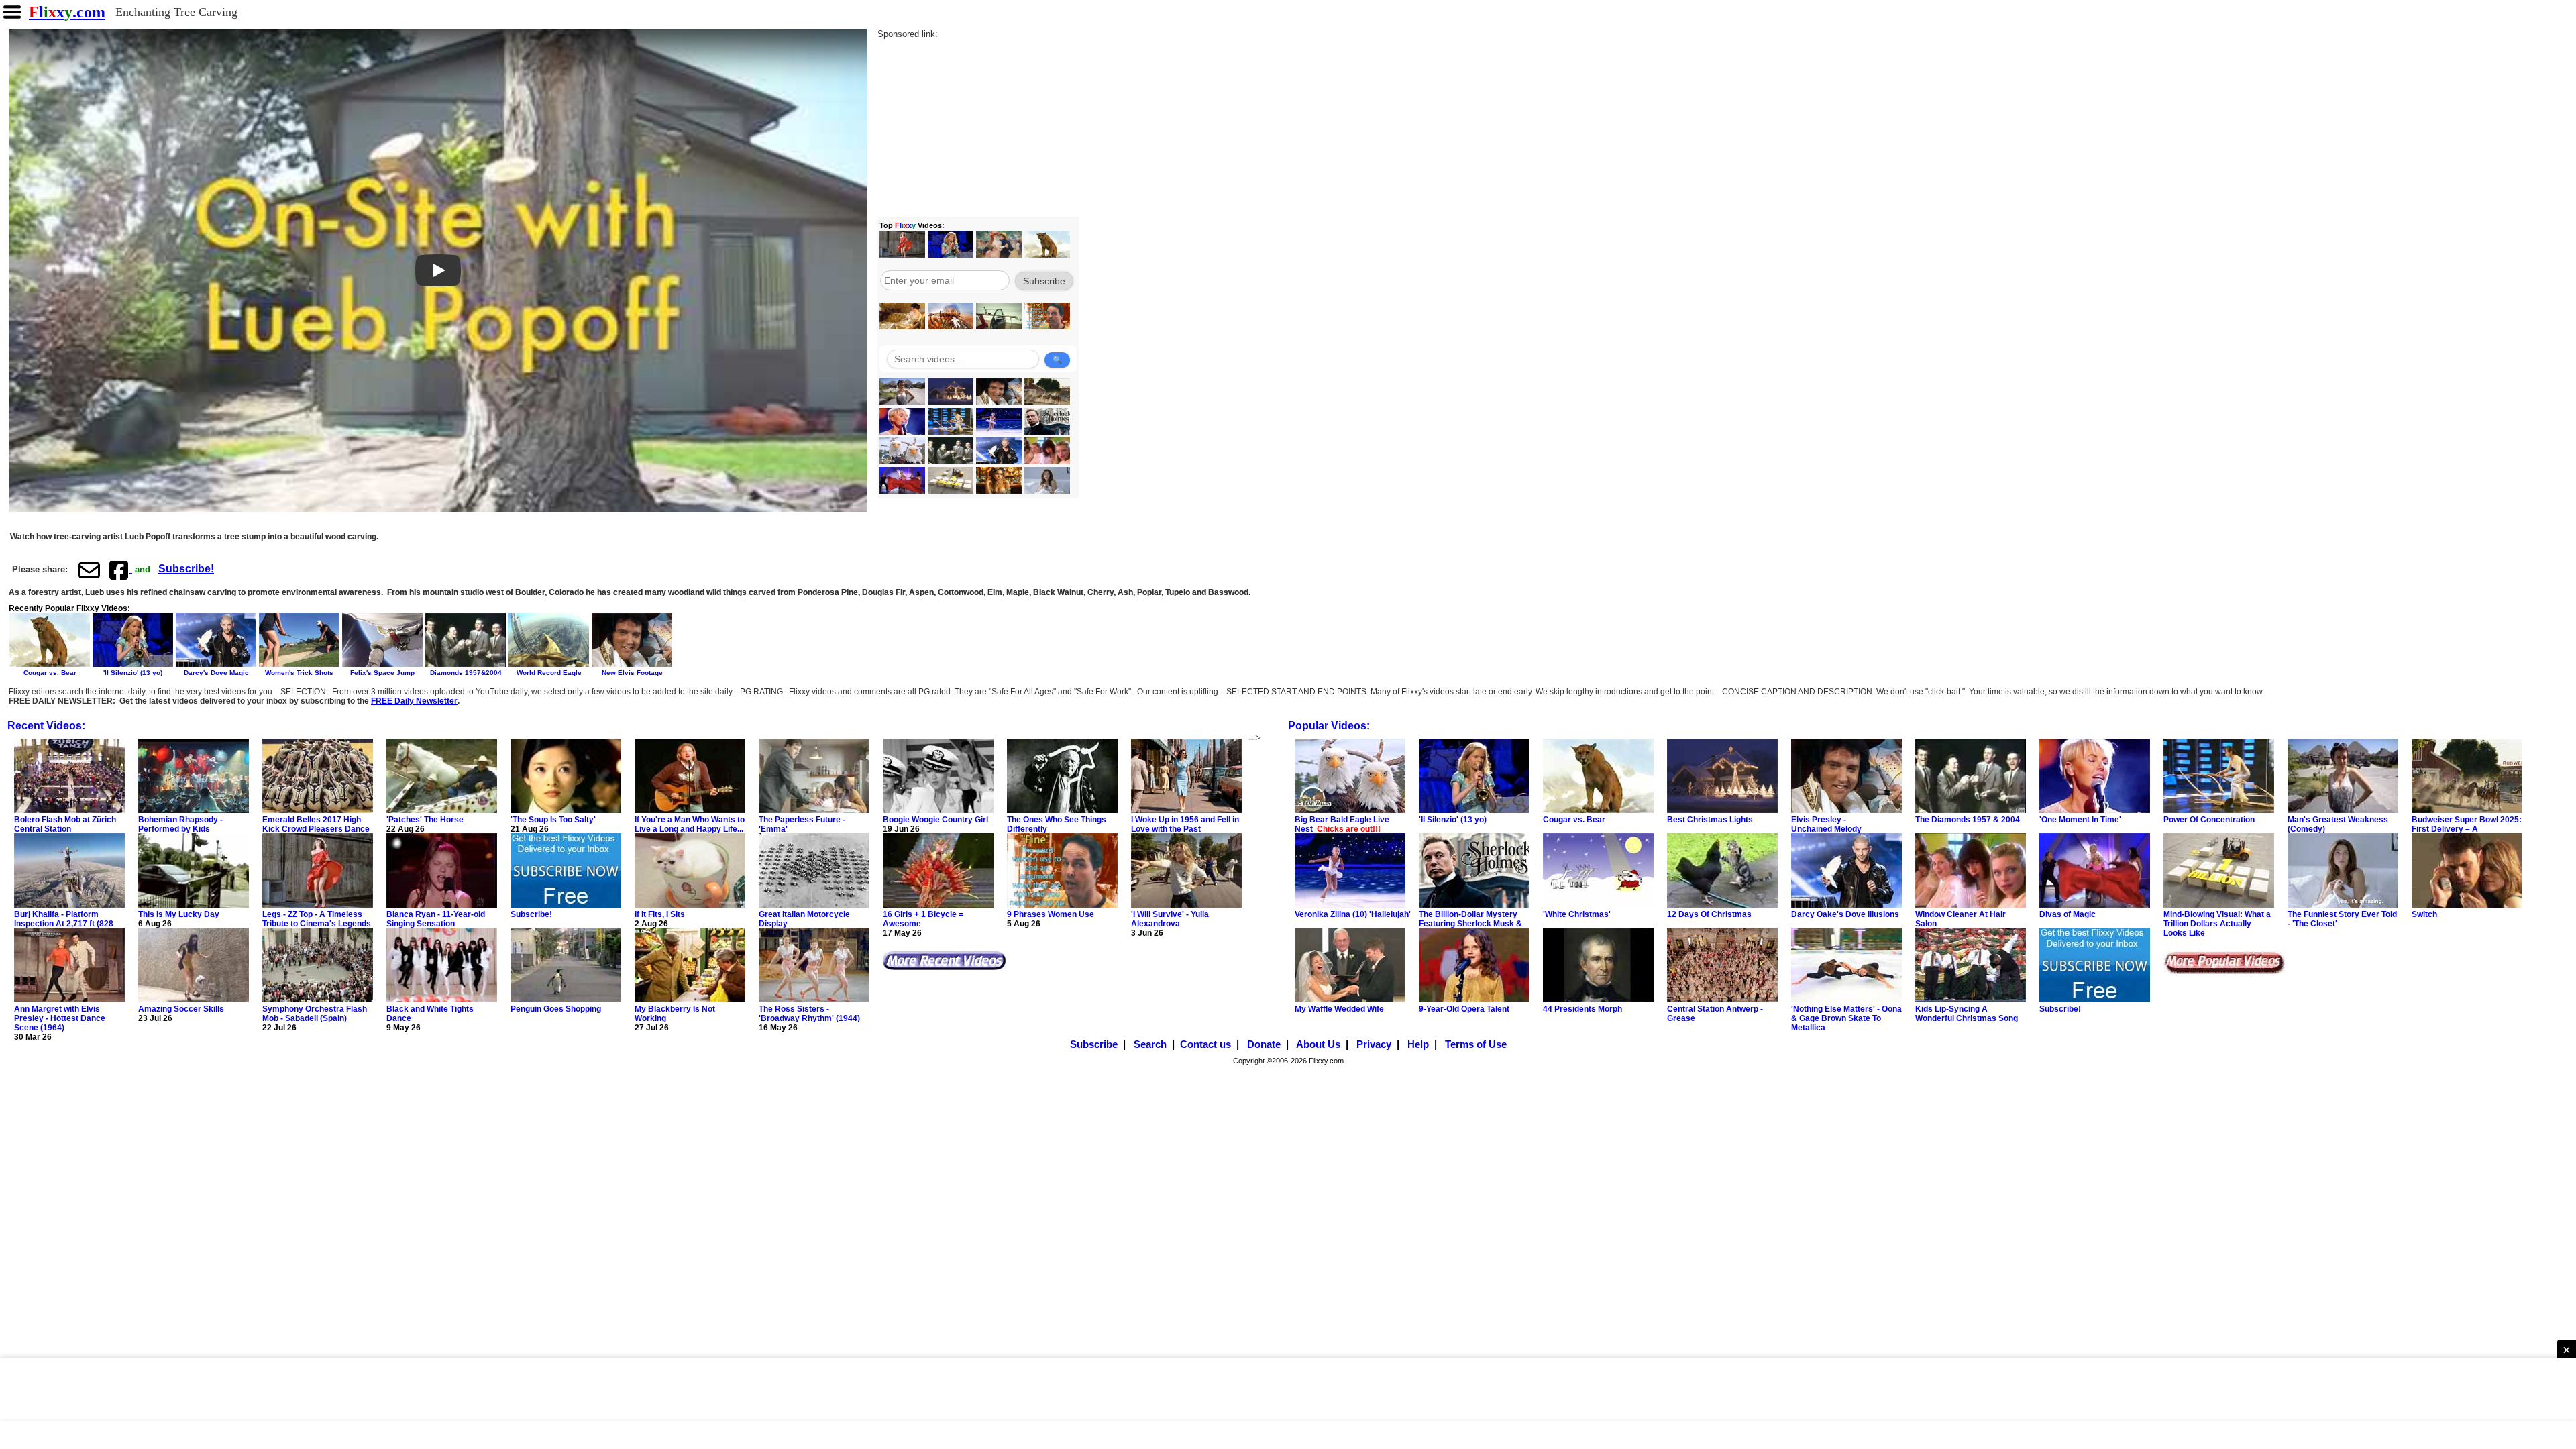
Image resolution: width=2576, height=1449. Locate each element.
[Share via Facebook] (120, 570)
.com (67, 12)
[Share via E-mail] (89, 570)
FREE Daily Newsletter (414, 701)
